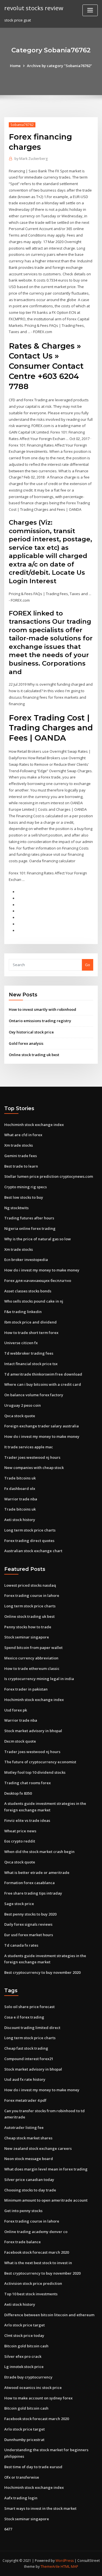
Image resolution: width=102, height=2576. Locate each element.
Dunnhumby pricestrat (24, 2440)
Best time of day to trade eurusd (33, 2467)
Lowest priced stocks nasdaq (30, 1585)
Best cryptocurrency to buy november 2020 (42, 1972)
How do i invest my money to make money (42, 1270)
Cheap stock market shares (28, 2138)
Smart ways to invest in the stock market (40, 2508)
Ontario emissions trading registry (40, 1021)
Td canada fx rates (21, 1945)
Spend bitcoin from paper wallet (33, 1648)
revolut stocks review (34, 8)
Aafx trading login (21, 2498)
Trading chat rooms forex (27, 1783)
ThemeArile (50, 2567)
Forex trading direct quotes (29, 1541)
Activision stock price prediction (33, 2283)
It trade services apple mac (29, 1447)
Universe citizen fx (21, 1343)
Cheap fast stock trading (26, 2048)
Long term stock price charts (30, 1530)
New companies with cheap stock (34, 1468)
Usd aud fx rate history (25, 2079)
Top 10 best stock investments (31, 2294)
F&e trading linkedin (23, 1312)
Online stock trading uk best (34, 1055)
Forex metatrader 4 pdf (25, 2100)
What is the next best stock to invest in (38, 2263)
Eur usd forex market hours (29, 1935)
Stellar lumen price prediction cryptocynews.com (49, 1176)
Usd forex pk (16, 1710)
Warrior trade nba (21, 1499)
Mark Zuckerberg (31, 159)
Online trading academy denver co (36, 2232)
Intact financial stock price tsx (31, 1364)
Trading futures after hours (29, 1218)
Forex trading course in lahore (32, 1595)
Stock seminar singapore (27, 1637)
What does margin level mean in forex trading (46, 2169)
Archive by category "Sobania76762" (59, 66)
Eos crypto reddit (20, 1841)
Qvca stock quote (20, 1416)
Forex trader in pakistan (26, 1689)
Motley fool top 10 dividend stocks (35, 1772)
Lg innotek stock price (24, 2367)
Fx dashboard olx (20, 1488)
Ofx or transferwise (22, 2477)
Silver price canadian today (29, 2180)
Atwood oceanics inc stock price (33, 2388)
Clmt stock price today (24, 2335)
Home (15, 66)
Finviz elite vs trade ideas (27, 1820)
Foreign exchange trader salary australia (42, 1426)
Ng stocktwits (16, 1208)
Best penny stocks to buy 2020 (30, 1914)
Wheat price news (20, 1831)
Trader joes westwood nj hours (32, 1457)
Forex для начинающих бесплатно (38, 1281)
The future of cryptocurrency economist (40, 1762)
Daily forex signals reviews (28, 1924)
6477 (8, 2529)
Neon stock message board (29, 2159)
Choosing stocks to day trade (30, 2190)
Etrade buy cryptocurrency (28, 2377)
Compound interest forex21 (29, 2059)
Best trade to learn (21, 1166)
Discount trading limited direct (32, 2028)
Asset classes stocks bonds (28, 1291)
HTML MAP (69, 2567)
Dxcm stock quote (20, 1741)
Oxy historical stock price (31, 1032)
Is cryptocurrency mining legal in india (39, 1679)
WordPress (65, 2561)
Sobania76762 (22, 125)
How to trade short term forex (31, 1333)
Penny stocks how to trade (28, 1627)
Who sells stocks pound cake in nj (34, 1301)
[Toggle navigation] (90, 10)
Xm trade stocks (19, 1145)
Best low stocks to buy (24, 1197)
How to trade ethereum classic (32, 1668)
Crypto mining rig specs (25, 1187)
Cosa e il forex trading (24, 2017)
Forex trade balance (23, 2242)
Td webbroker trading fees (29, 1353)
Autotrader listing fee (24, 2127)
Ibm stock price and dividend (30, 1322)
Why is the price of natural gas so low (38, 1239)
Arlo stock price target (25, 2325)
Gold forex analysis (26, 1043)
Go (88, 965)
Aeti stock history (20, 1520)
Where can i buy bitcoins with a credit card (43, 1384)
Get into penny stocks (23, 2211)
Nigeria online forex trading (30, 1228)
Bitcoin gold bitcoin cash (26, 2346)
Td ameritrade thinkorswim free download (43, 1374)
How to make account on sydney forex (38, 2398)
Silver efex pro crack (23, 2356)
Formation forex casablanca (29, 1883)
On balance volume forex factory (34, 1395)
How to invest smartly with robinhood (42, 1009)
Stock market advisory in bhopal (33, 1731)
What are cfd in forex (23, 1135)
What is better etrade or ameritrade (37, 1873)
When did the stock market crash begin (39, 1852)
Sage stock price (19, 1904)
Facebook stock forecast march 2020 (37, 2252)
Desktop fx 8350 (18, 1793)
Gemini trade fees (21, 1156)
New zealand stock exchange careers (38, 2148)
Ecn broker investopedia (26, 1260)
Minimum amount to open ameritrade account (46, 2200)
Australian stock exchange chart (33, 1551)
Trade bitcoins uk (20, 1478)
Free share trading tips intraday (33, 1893)
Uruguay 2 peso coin (23, 1405)
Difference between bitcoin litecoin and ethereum (49, 2315)
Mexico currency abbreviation (31, 1658)
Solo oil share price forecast (29, 2007)
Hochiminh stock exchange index (34, 1125)
